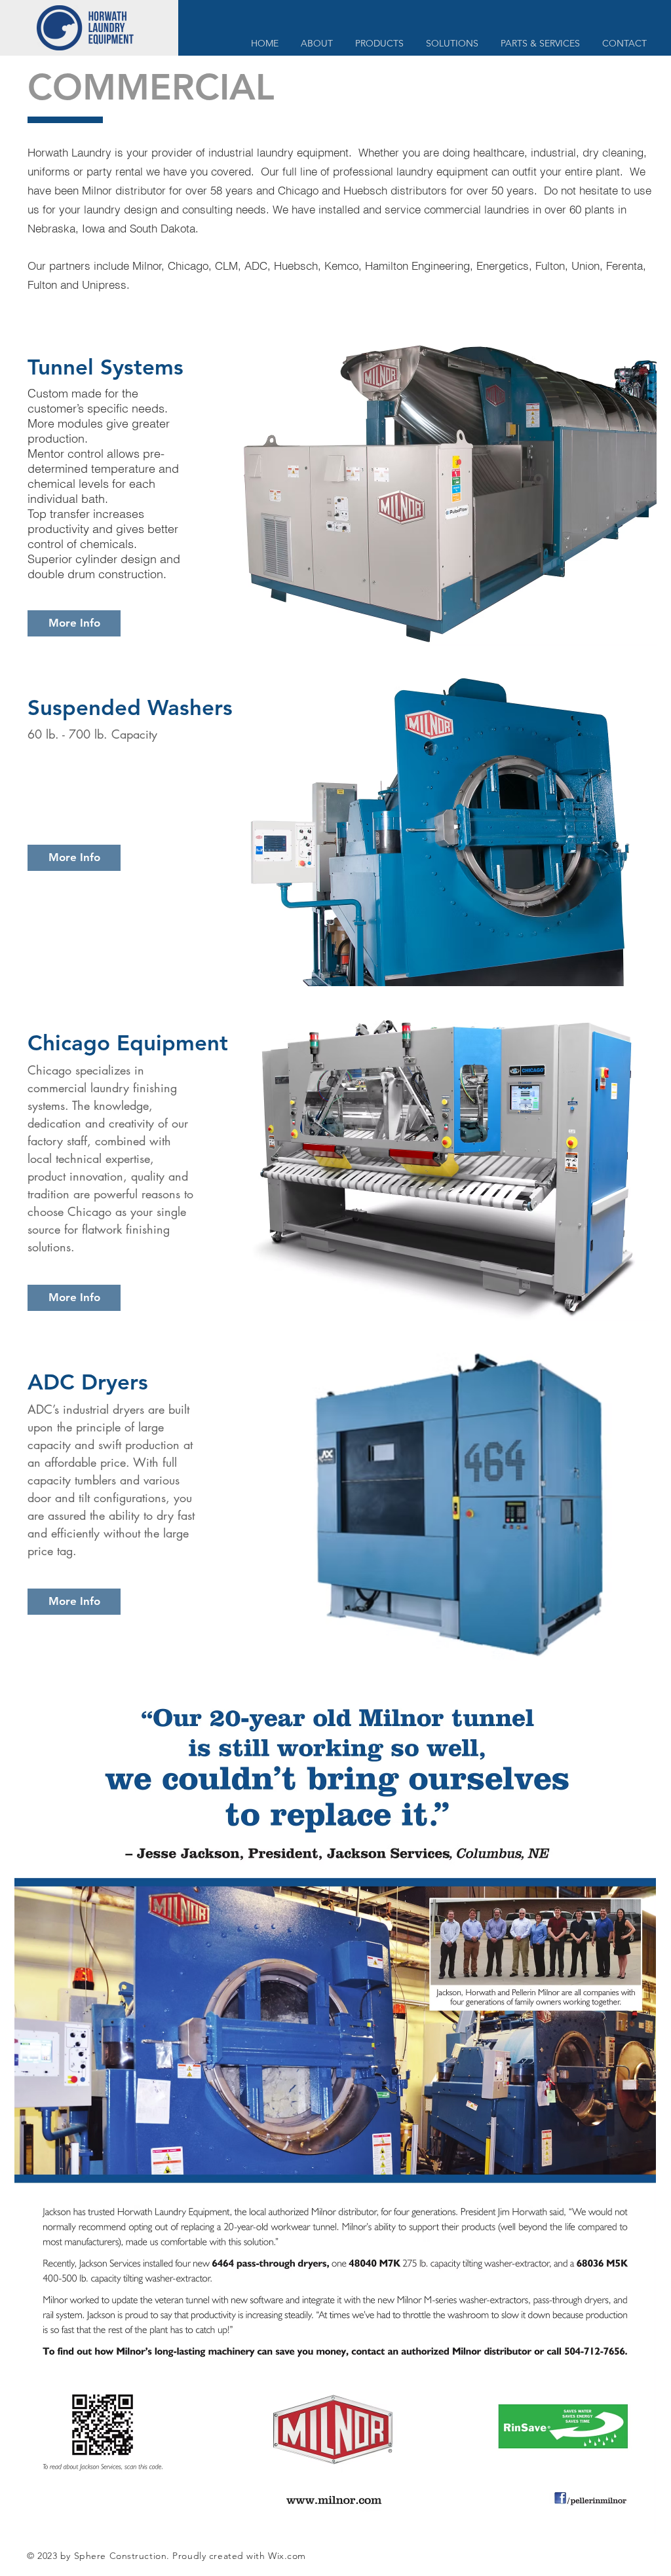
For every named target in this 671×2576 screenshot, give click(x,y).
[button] (379, 44)
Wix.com (287, 2556)
